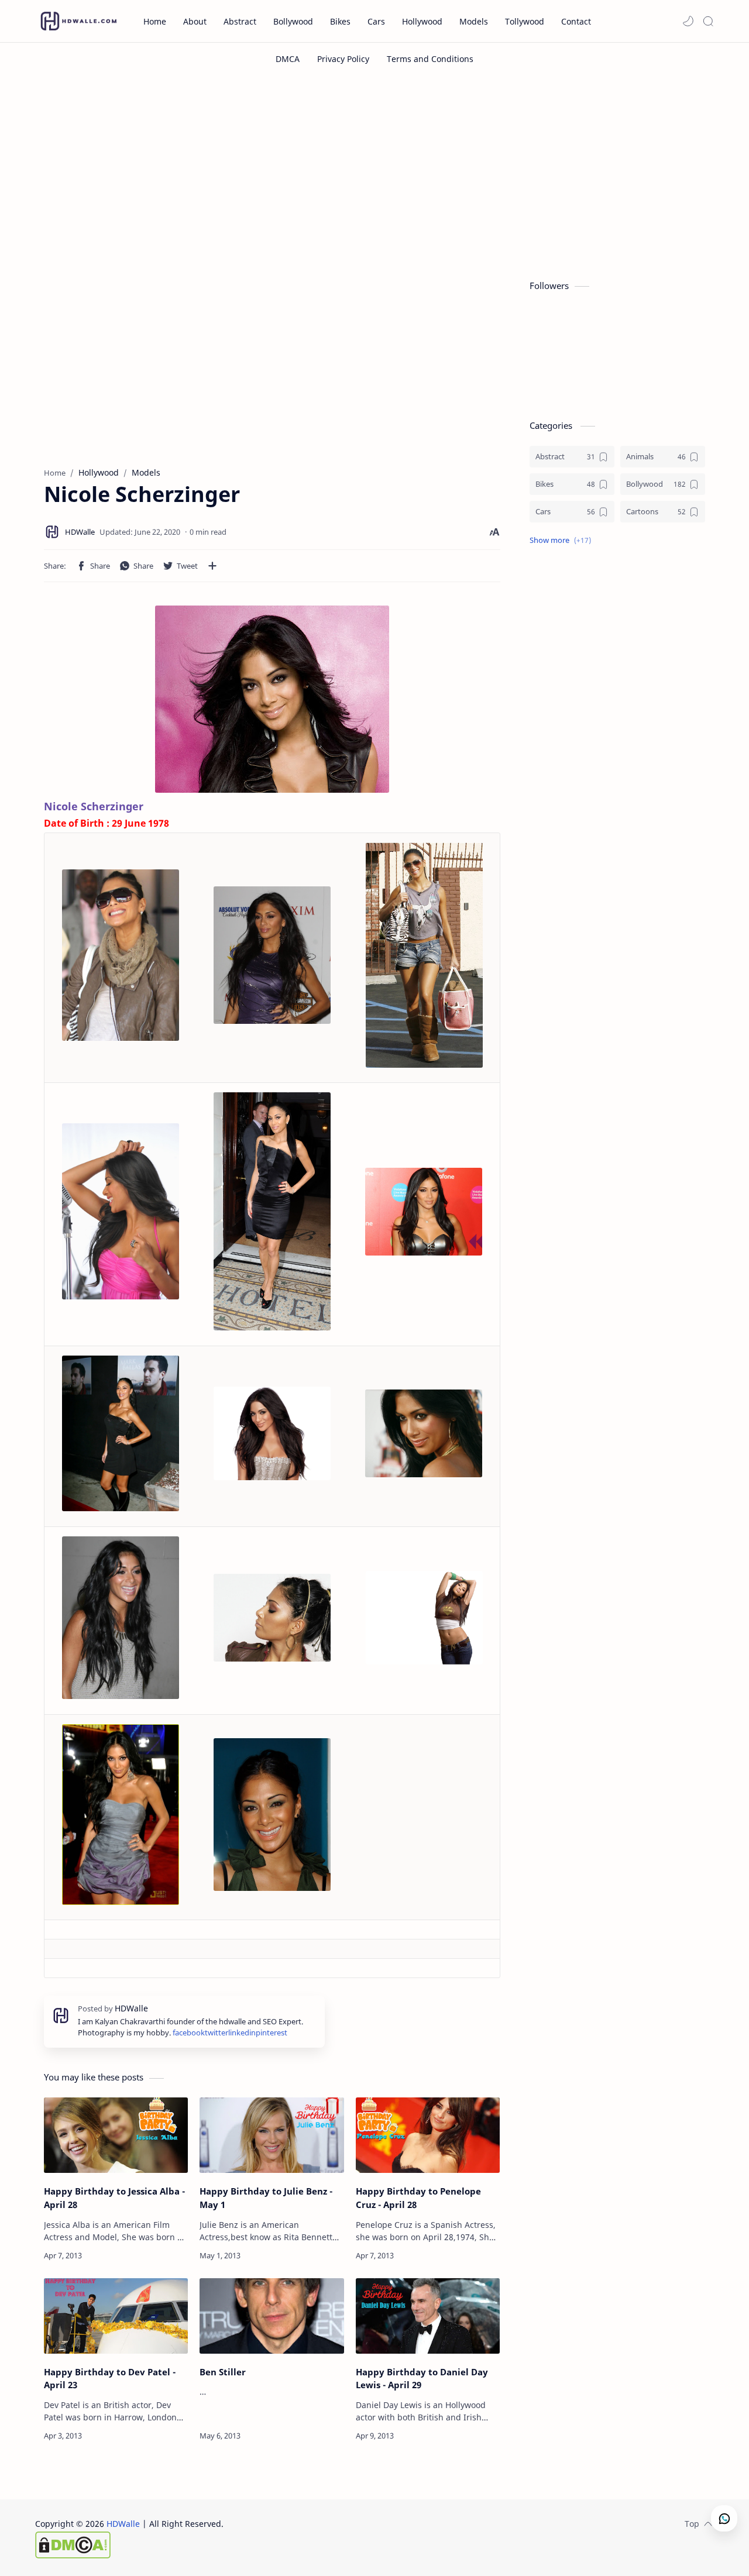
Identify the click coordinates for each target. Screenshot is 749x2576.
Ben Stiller (223, 2372)
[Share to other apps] (212, 566)
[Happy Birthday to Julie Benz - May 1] (272, 2135)
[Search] (708, 21)
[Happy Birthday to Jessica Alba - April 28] (116, 2135)
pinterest (272, 2033)
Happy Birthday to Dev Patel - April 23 (110, 2379)
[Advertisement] (374, 174)
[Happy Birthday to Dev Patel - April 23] (116, 2316)
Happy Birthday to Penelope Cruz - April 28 (418, 2198)
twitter (217, 2033)
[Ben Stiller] (272, 2316)
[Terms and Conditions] (430, 59)
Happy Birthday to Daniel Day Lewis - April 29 (422, 2379)
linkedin (242, 2033)
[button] (688, 21)
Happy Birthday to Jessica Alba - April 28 (114, 2198)
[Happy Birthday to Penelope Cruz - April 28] (428, 2135)
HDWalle (123, 2524)
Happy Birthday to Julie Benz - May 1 (266, 2198)
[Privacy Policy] (343, 59)
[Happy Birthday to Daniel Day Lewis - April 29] (428, 2316)
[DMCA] (288, 59)
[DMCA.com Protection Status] (129, 2545)
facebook (189, 2033)
